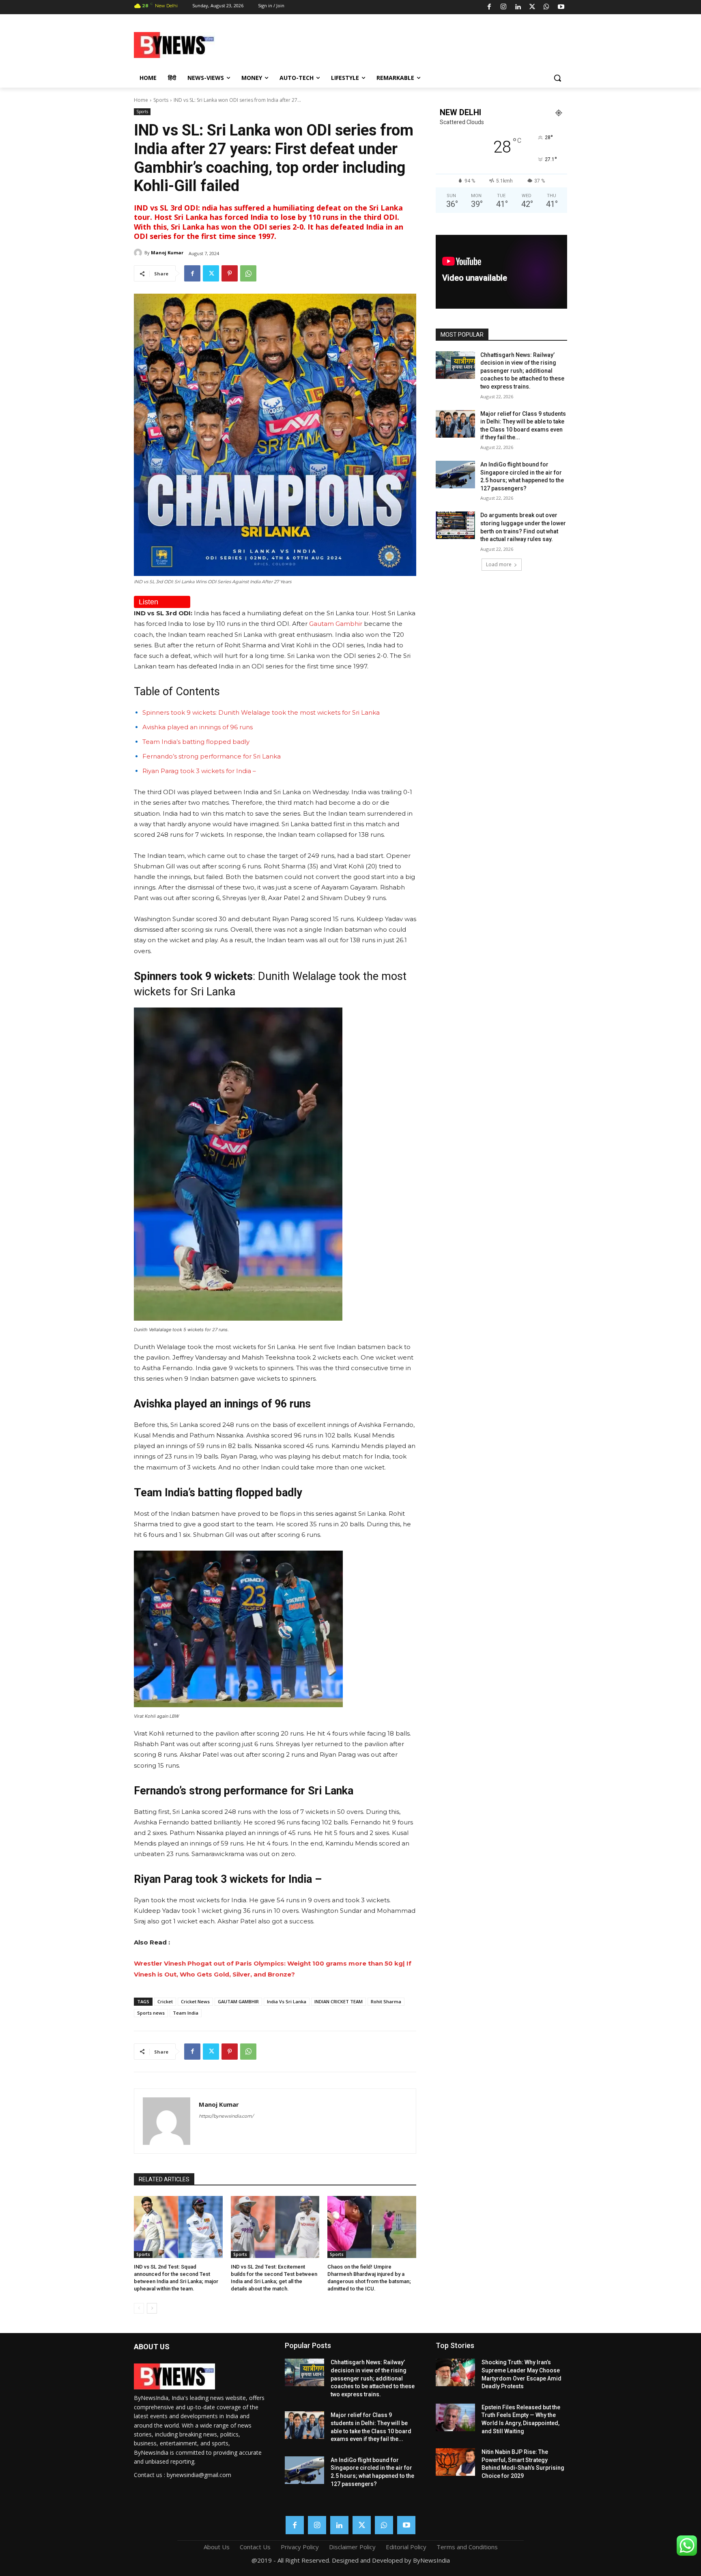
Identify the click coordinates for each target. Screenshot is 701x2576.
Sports (161, 100)
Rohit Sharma (386, 2001)
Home (141, 100)
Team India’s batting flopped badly (196, 742)
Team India (186, 2013)
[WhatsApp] (546, 7)
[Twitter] (532, 7)
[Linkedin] (518, 7)
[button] (557, 78)
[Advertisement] (415, 44)
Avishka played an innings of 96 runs (198, 727)
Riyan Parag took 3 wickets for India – (199, 771)
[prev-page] (139, 2308)
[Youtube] (561, 7)
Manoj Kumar (167, 252)
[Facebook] (489, 7)
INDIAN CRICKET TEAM (339, 2001)
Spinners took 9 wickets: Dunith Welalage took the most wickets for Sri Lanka (261, 712)
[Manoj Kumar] (139, 253)
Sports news (151, 2013)
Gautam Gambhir (336, 624)
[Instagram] (503, 7)
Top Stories (455, 2345)
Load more (499, 564)
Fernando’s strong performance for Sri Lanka (212, 756)
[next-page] (152, 2308)
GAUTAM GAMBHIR (238, 2001)
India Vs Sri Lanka (287, 2001)
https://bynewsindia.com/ (226, 2116)
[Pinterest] (230, 273)
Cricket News (195, 2001)
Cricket (165, 2001)
